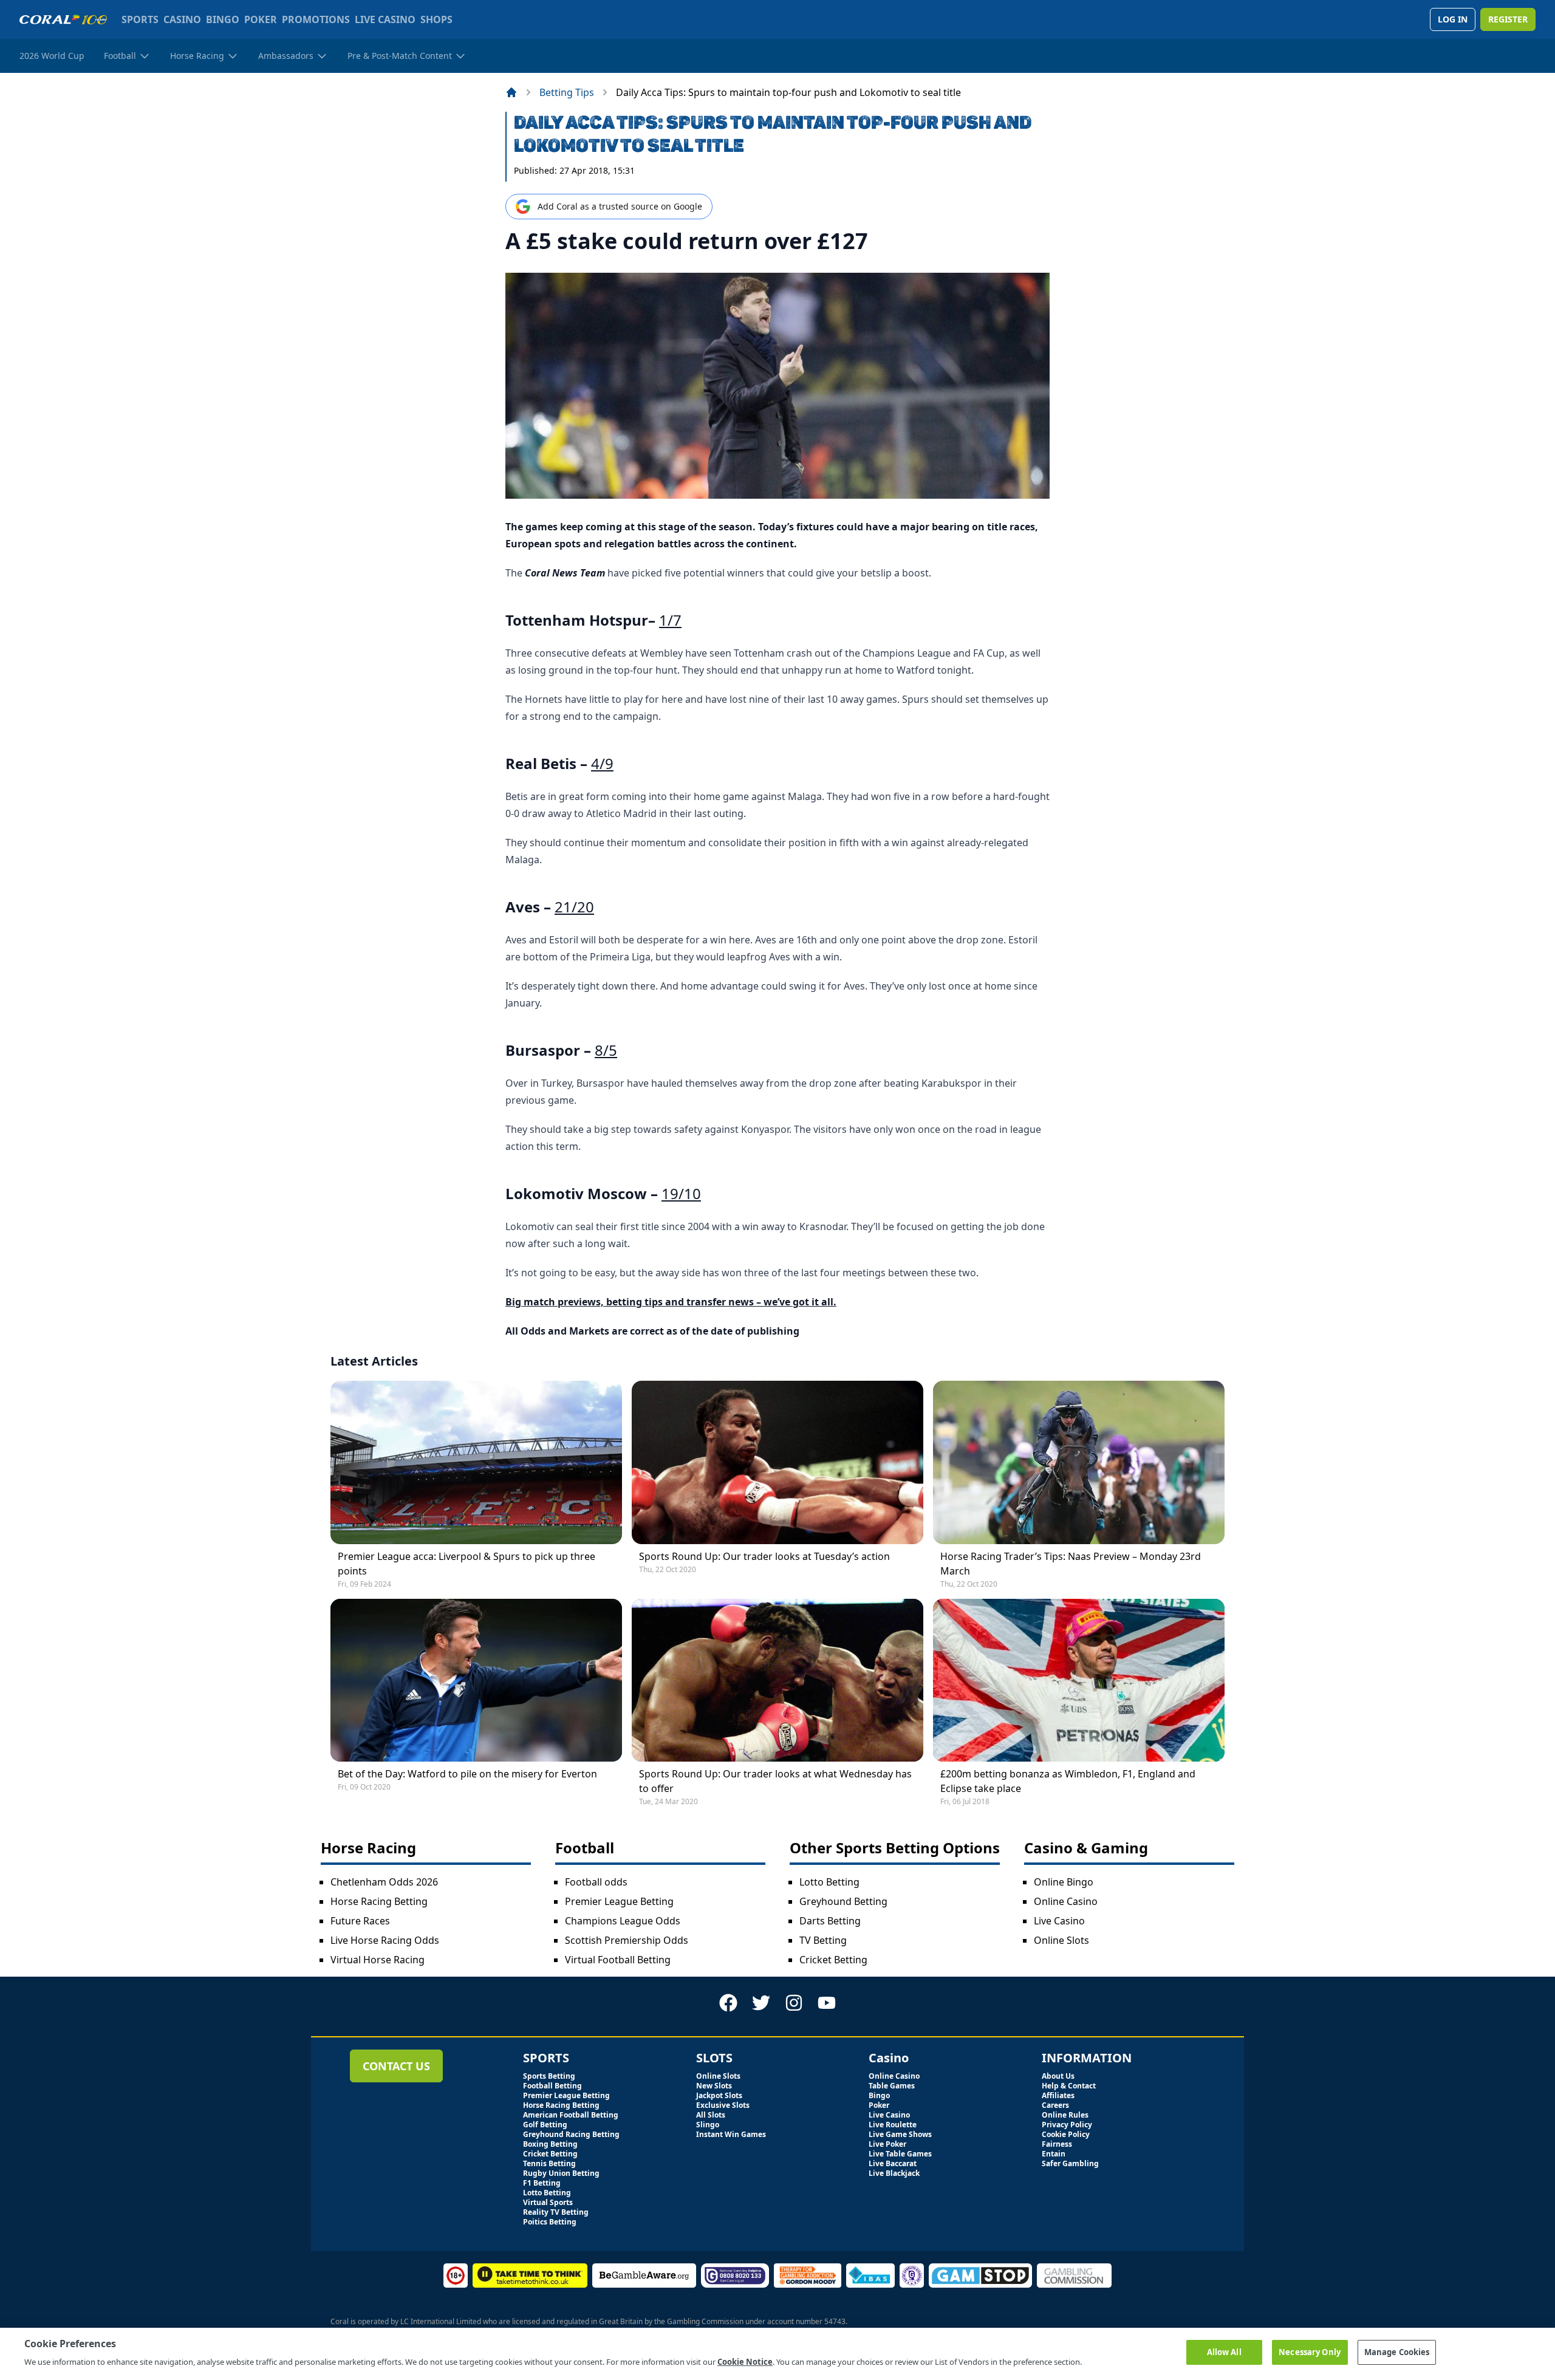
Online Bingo (1064, 1882)
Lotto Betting (829, 1882)
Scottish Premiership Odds (627, 1940)
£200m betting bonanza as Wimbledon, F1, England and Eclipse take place (1068, 1781)
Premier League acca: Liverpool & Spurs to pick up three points (466, 1564)
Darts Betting (830, 1921)
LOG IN (1453, 19)
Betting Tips (567, 92)
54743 (835, 2321)
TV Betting (823, 1940)
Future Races (360, 1921)
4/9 (602, 763)
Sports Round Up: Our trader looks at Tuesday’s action (764, 1556)
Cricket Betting (833, 1960)
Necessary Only (1310, 2352)
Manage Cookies (1397, 2352)
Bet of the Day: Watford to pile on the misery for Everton (467, 1774)
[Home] (511, 92)
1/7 (670, 620)
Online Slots (1061, 1940)
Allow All (1224, 2352)
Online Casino (1066, 1901)
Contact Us (396, 2066)
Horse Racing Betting (379, 1901)
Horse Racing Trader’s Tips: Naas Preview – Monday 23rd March (1071, 1564)
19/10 (681, 1193)
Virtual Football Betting (618, 1960)
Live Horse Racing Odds (385, 1940)
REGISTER (1508, 19)
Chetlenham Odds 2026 (384, 1882)
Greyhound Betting (843, 1901)
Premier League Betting (619, 1901)
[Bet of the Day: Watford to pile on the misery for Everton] (476, 1681)
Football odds (596, 1882)
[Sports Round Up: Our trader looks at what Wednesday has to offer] (777, 1681)
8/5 (606, 1050)
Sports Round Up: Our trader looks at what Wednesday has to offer (775, 1781)
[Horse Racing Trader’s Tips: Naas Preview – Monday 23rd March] (1079, 1462)
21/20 (574, 907)
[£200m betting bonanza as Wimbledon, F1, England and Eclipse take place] (1079, 1681)
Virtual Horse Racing (378, 1960)
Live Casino (1059, 1921)
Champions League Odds (623, 1921)
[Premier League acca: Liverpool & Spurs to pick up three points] (476, 1462)
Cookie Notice (745, 2361)
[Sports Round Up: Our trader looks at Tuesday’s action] (777, 1462)
